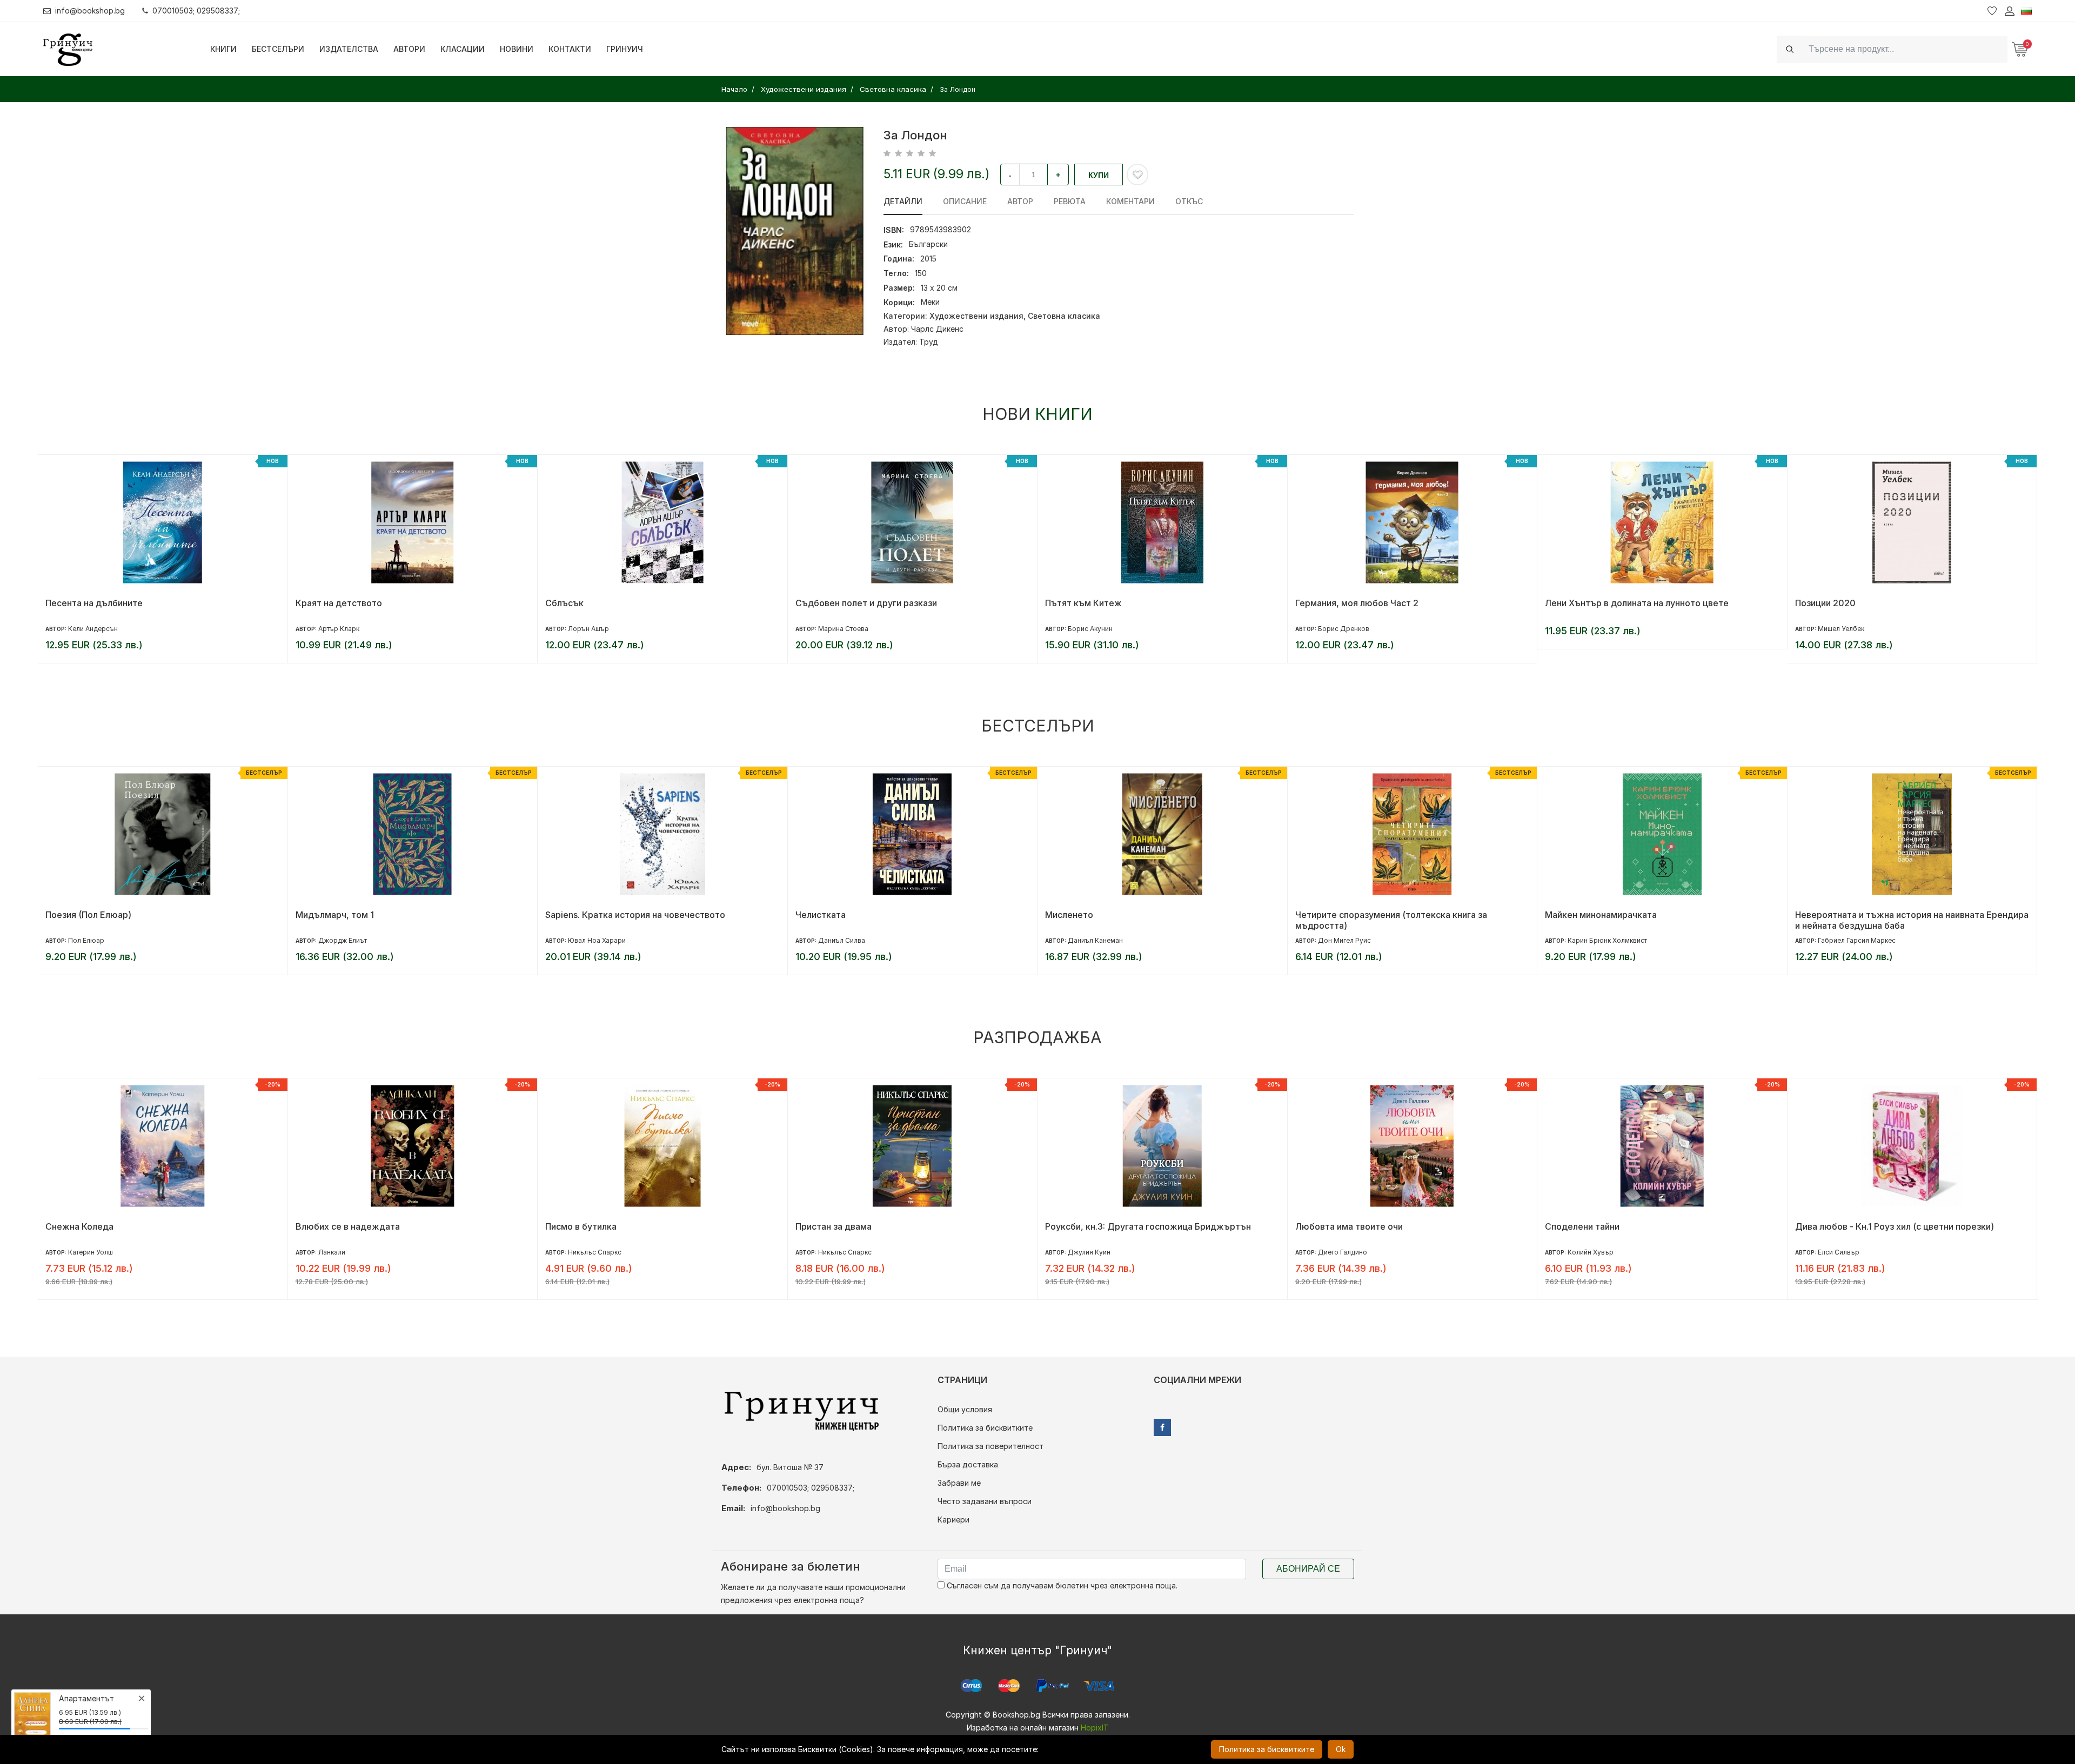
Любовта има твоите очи (1099, 1226)
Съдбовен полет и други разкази (617, 603)
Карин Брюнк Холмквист (1358, 940)
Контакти (570, 49)
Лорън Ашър (339, 629)
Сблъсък (315, 603)
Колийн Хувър (1341, 1252)
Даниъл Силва (592, 940)
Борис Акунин (841, 629)
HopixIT (1095, 1728)
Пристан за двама (584, 1226)
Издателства (349, 49)
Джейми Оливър (1845, 940)
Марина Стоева (594, 629)
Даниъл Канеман (846, 940)
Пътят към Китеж (834, 603)
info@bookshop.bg (90, 11)
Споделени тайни (1333, 1226)
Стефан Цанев (1840, 629)
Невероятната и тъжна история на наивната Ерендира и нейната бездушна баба (1662, 920)
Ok (1341, 1749)
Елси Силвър (1589, 1252)
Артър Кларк (89, 629)
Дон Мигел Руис (1095, 940)
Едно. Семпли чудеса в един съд (1865, 915)
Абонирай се (1308, 1569)
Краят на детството (89, 603)
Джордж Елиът (93, 940)
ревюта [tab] (1070, 201)
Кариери (953, 1520)
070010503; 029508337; (196, 11)
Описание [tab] (965, 201)
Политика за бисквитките (985, 1428)
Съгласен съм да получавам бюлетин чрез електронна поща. (1061, 1585)
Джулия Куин (839, 1252)
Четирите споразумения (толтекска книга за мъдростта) (1142, 920)
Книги (223, 49)
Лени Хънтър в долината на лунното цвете (1387, 603)
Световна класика (1064, 316)
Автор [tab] (1020, 201)
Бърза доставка (968, 1464)
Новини (517, 49)
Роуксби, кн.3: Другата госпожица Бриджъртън (898, 1226)
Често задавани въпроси (985, 1501)
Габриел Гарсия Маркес (1607, 940)
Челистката (571, 915)
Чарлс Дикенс (937, 329)
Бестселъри (278, 49)
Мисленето (819, 915)
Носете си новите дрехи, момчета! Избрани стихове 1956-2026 (1908, 608)
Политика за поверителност (990, 1446)
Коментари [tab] (1130, 201)
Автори (409, 49)
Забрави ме (959, 1483)
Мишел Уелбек (1591, 629)
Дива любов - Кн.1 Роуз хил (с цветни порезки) (1645, 1226)
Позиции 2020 (1576, 603)
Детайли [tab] (903, 201)
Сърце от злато (1829, 1226)
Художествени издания (976, 316)
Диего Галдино (1093, 1252)
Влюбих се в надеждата (98, 1226)
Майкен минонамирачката (1351, 915)
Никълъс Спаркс (345, 1252)
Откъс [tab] (1189, 201)
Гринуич (625, 49)
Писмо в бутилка (331, 1226)
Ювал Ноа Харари (347, 940)
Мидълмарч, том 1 (85, 915)
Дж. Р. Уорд (1837, 1252)
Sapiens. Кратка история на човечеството (386, 915)
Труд (929, 342)
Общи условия (965, 1409)
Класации (463, 49)
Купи (1099, 175)
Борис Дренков (1094, 629)
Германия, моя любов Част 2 (1107, 603)
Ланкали (82, 1252)
